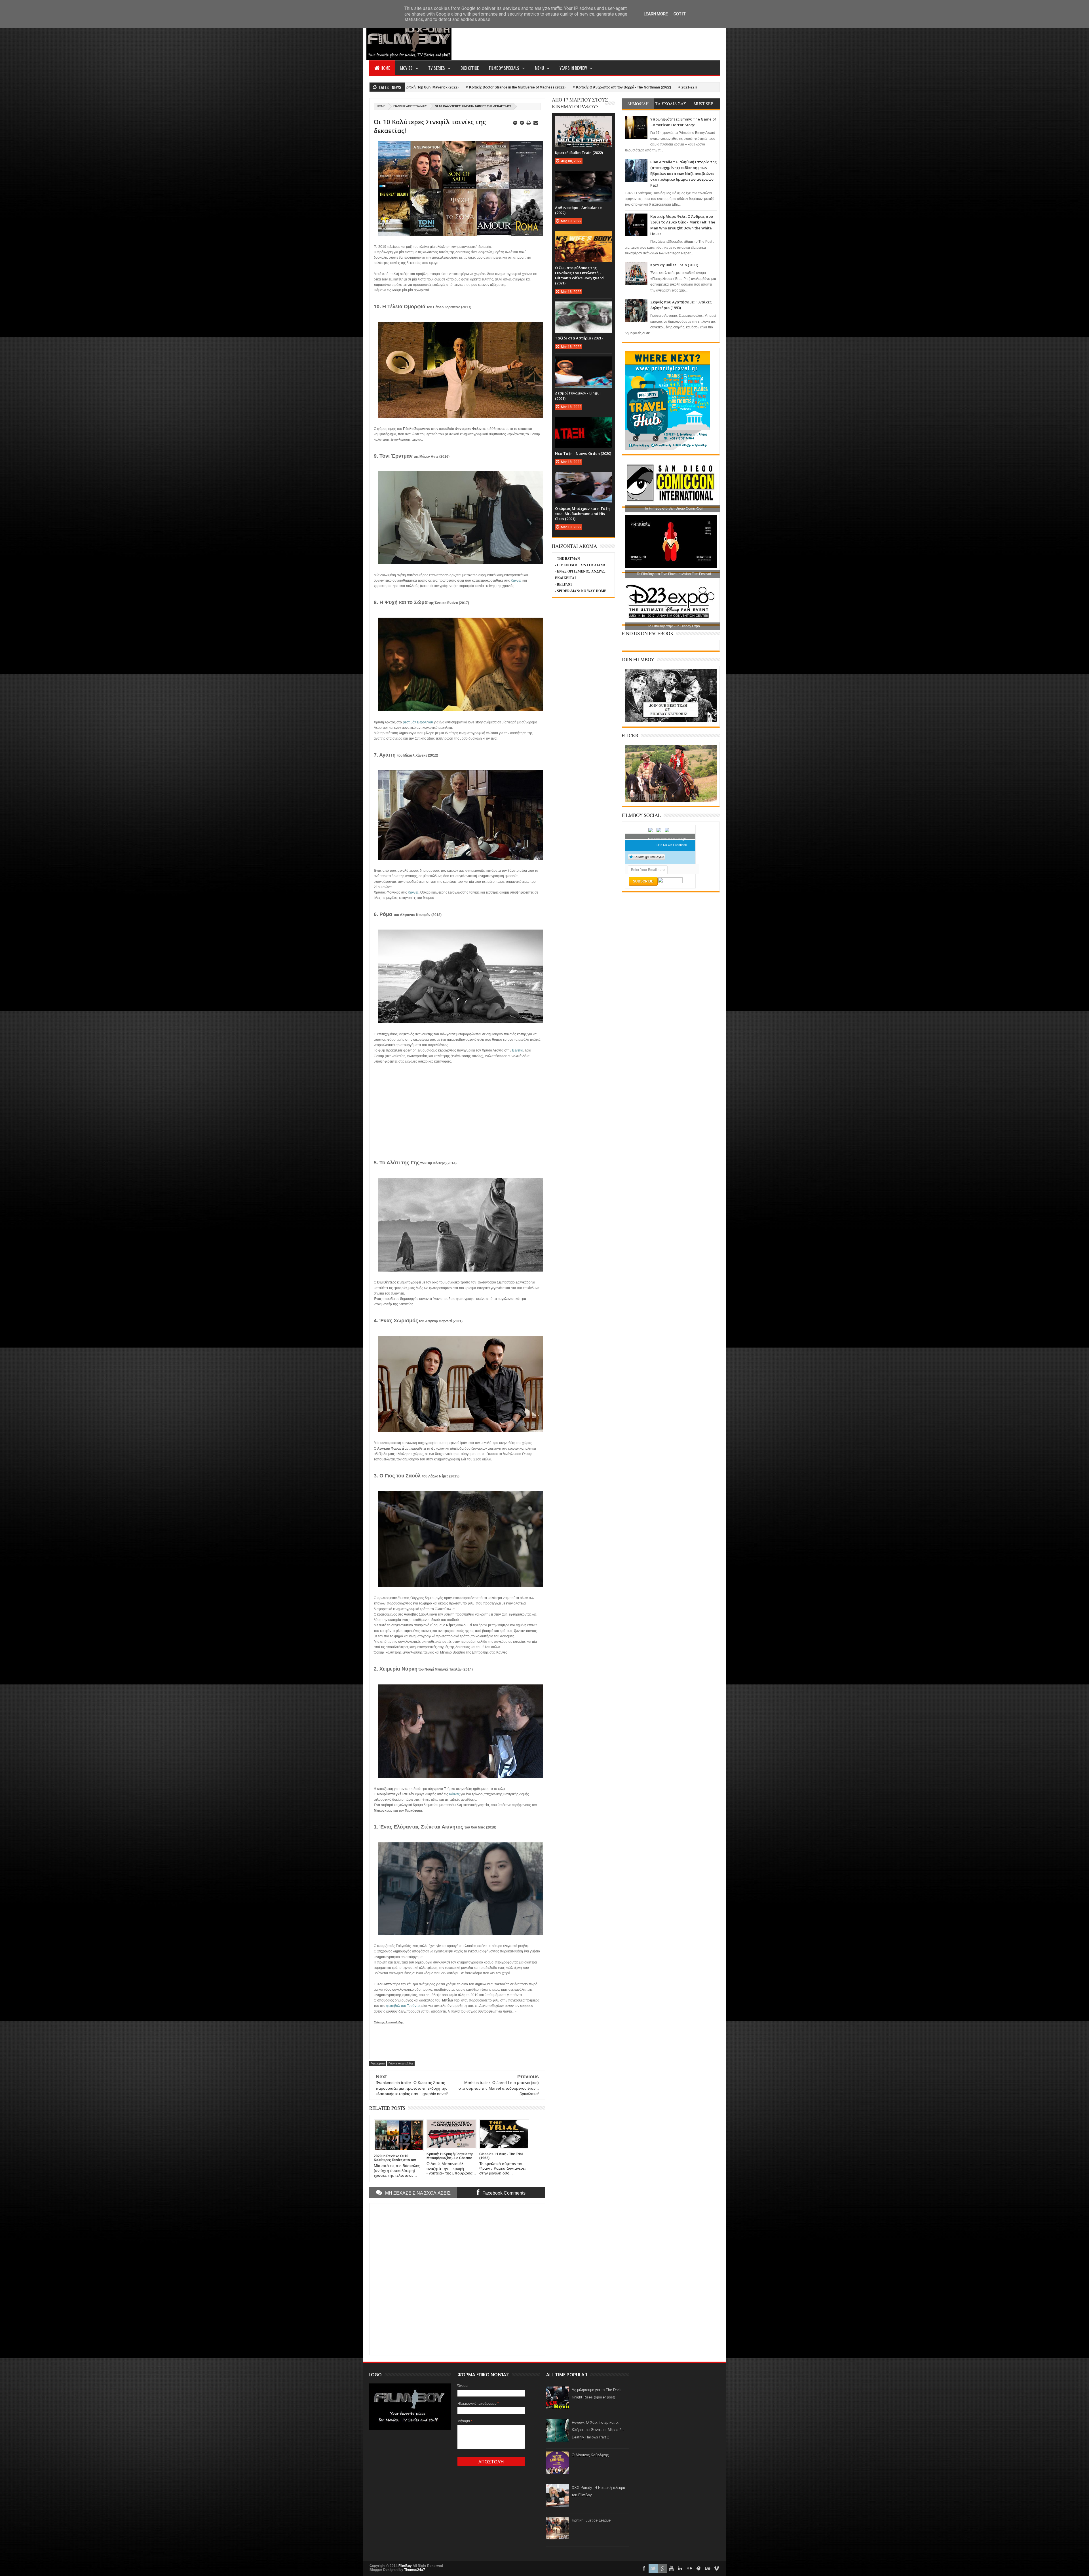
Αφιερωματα (378, 2064)
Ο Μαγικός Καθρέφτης (590, 2455)
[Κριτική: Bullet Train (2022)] (583, 122)
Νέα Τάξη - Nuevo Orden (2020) (583, 453)
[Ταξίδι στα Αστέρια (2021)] (583, 307)
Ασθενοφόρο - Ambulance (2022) (481, 87)
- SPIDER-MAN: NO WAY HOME (581, 591)
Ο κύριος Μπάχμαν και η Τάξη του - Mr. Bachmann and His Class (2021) (582, 514)
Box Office (470, 68)
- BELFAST (564, 584)
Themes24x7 (415, 2570)
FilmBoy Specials (504, 68)
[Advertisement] (617, 39)
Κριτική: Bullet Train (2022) (674, 265)
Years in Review (573, 68)
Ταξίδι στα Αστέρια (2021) (681, 87)
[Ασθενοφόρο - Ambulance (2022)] (583, 177)
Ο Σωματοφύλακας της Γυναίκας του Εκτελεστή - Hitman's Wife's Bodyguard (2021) (585, 87)
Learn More (656, 14)
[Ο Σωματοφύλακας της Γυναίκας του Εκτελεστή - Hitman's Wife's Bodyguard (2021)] (583, 237)
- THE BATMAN (567, 559)
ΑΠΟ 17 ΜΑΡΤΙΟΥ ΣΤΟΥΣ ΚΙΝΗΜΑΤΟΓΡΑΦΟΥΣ (580, 103)
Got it (680, 14)
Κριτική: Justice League (591, 2520)
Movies (406, 68)
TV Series (437, 68)
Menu (539, 68)
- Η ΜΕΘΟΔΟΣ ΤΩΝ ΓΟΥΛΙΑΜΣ (581, 565)
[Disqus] (457, 2279)
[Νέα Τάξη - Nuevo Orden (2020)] (583, 423)
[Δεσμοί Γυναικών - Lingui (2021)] (583, 362)
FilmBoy (405, 2566)
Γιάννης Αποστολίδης (410, 106)
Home (385, 68)
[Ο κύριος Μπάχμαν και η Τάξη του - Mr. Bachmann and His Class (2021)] (583, 478)
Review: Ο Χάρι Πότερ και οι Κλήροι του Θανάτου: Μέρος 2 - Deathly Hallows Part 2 (598, 2430)
